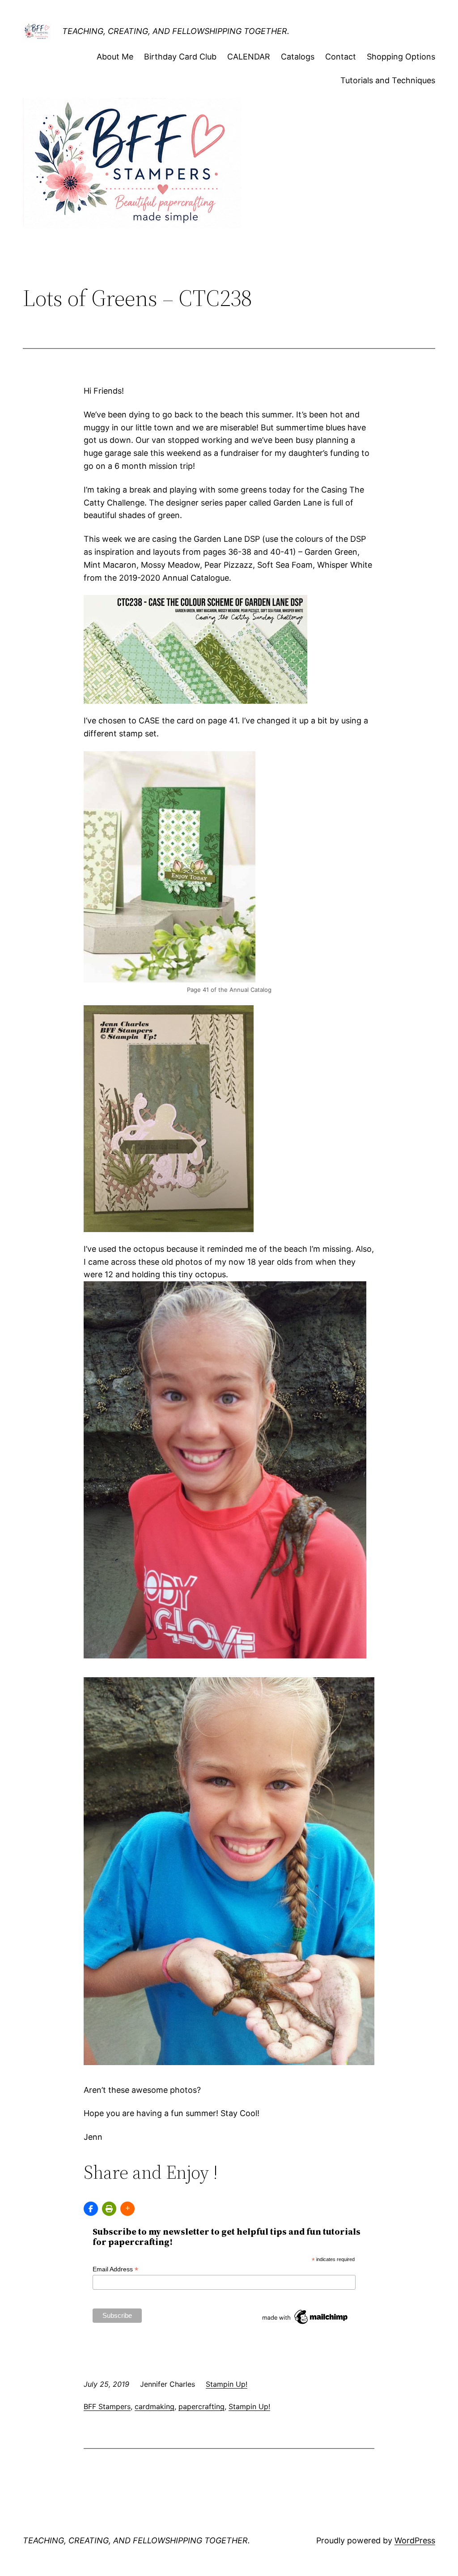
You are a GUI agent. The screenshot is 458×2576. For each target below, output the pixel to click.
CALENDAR (249, 57)
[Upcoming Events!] (91, 2209)
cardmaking (155, 2406)
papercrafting (201, 2406)
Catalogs (298, 57)
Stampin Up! (227, 2384)
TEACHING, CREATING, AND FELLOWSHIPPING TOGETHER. (176, 31)
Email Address (115, 2269)
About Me (115, 57)
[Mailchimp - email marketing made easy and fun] (305, 2324)
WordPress (415, 2540)
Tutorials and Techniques (388, 80)
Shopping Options (401, 57)
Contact (341, 57)
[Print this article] (109, 2209)
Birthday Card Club (180, 57)
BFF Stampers (107, 2406)
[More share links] (127, 2209)
